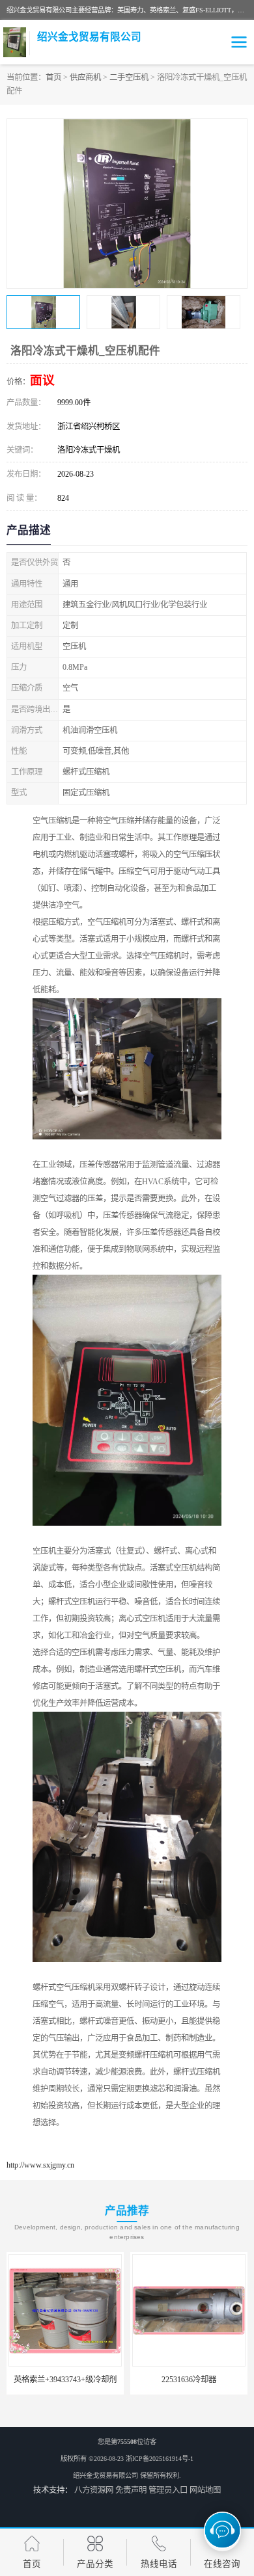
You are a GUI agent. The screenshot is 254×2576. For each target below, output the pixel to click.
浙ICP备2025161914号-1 (160, 2459)
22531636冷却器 (124, 2380)
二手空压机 (129, 77)
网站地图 (205, 2490)
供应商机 (85, 77)
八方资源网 (94, 2490)
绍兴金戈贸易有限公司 (106, 2476)
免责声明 (131, 2490)
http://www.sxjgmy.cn (40, 2165)
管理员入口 (168, 2490)
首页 (53, 77)
